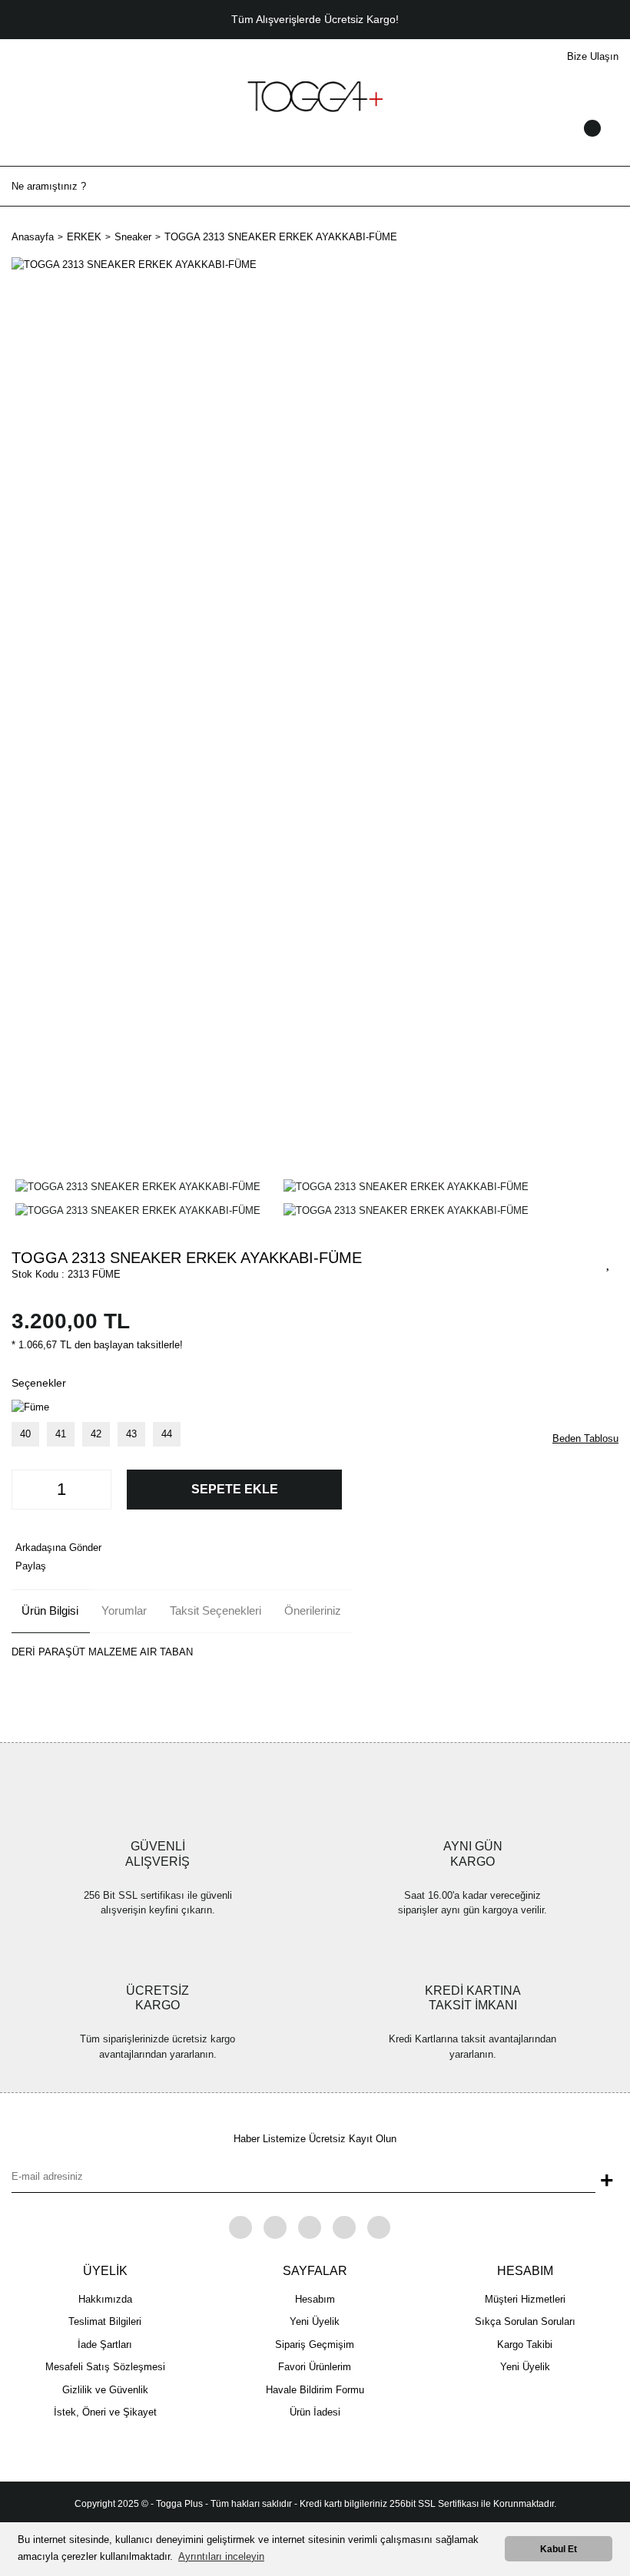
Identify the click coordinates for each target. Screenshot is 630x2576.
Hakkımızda (105, 2299)
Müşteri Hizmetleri (525, 2299)
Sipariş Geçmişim (315, 2345)
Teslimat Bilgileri (105, 2321)
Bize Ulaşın (593, 56)
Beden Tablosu (585, 1438)
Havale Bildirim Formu (315, 2390)
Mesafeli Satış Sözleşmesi (105, 2367)
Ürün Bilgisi (50, 1610)
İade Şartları (105, 2345)
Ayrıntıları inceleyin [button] (221, 2556)
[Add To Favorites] (608, 1262)
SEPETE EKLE (235, 1489)
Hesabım (315, 2299)
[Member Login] (315, 143)
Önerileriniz (313, 1610)
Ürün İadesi (315, 2412)
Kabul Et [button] (559, 2549)
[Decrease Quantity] (28, 1490)
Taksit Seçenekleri (216, 1610)
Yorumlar (124, 1610)
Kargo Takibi (525, 2345)
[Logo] (315, 96)
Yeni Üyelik (315, 2321)
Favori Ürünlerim (315, 2367)
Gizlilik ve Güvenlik (105, 2390)
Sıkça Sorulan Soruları (525, 2321)
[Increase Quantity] (95, 1490)
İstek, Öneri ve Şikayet (105, 2412)
